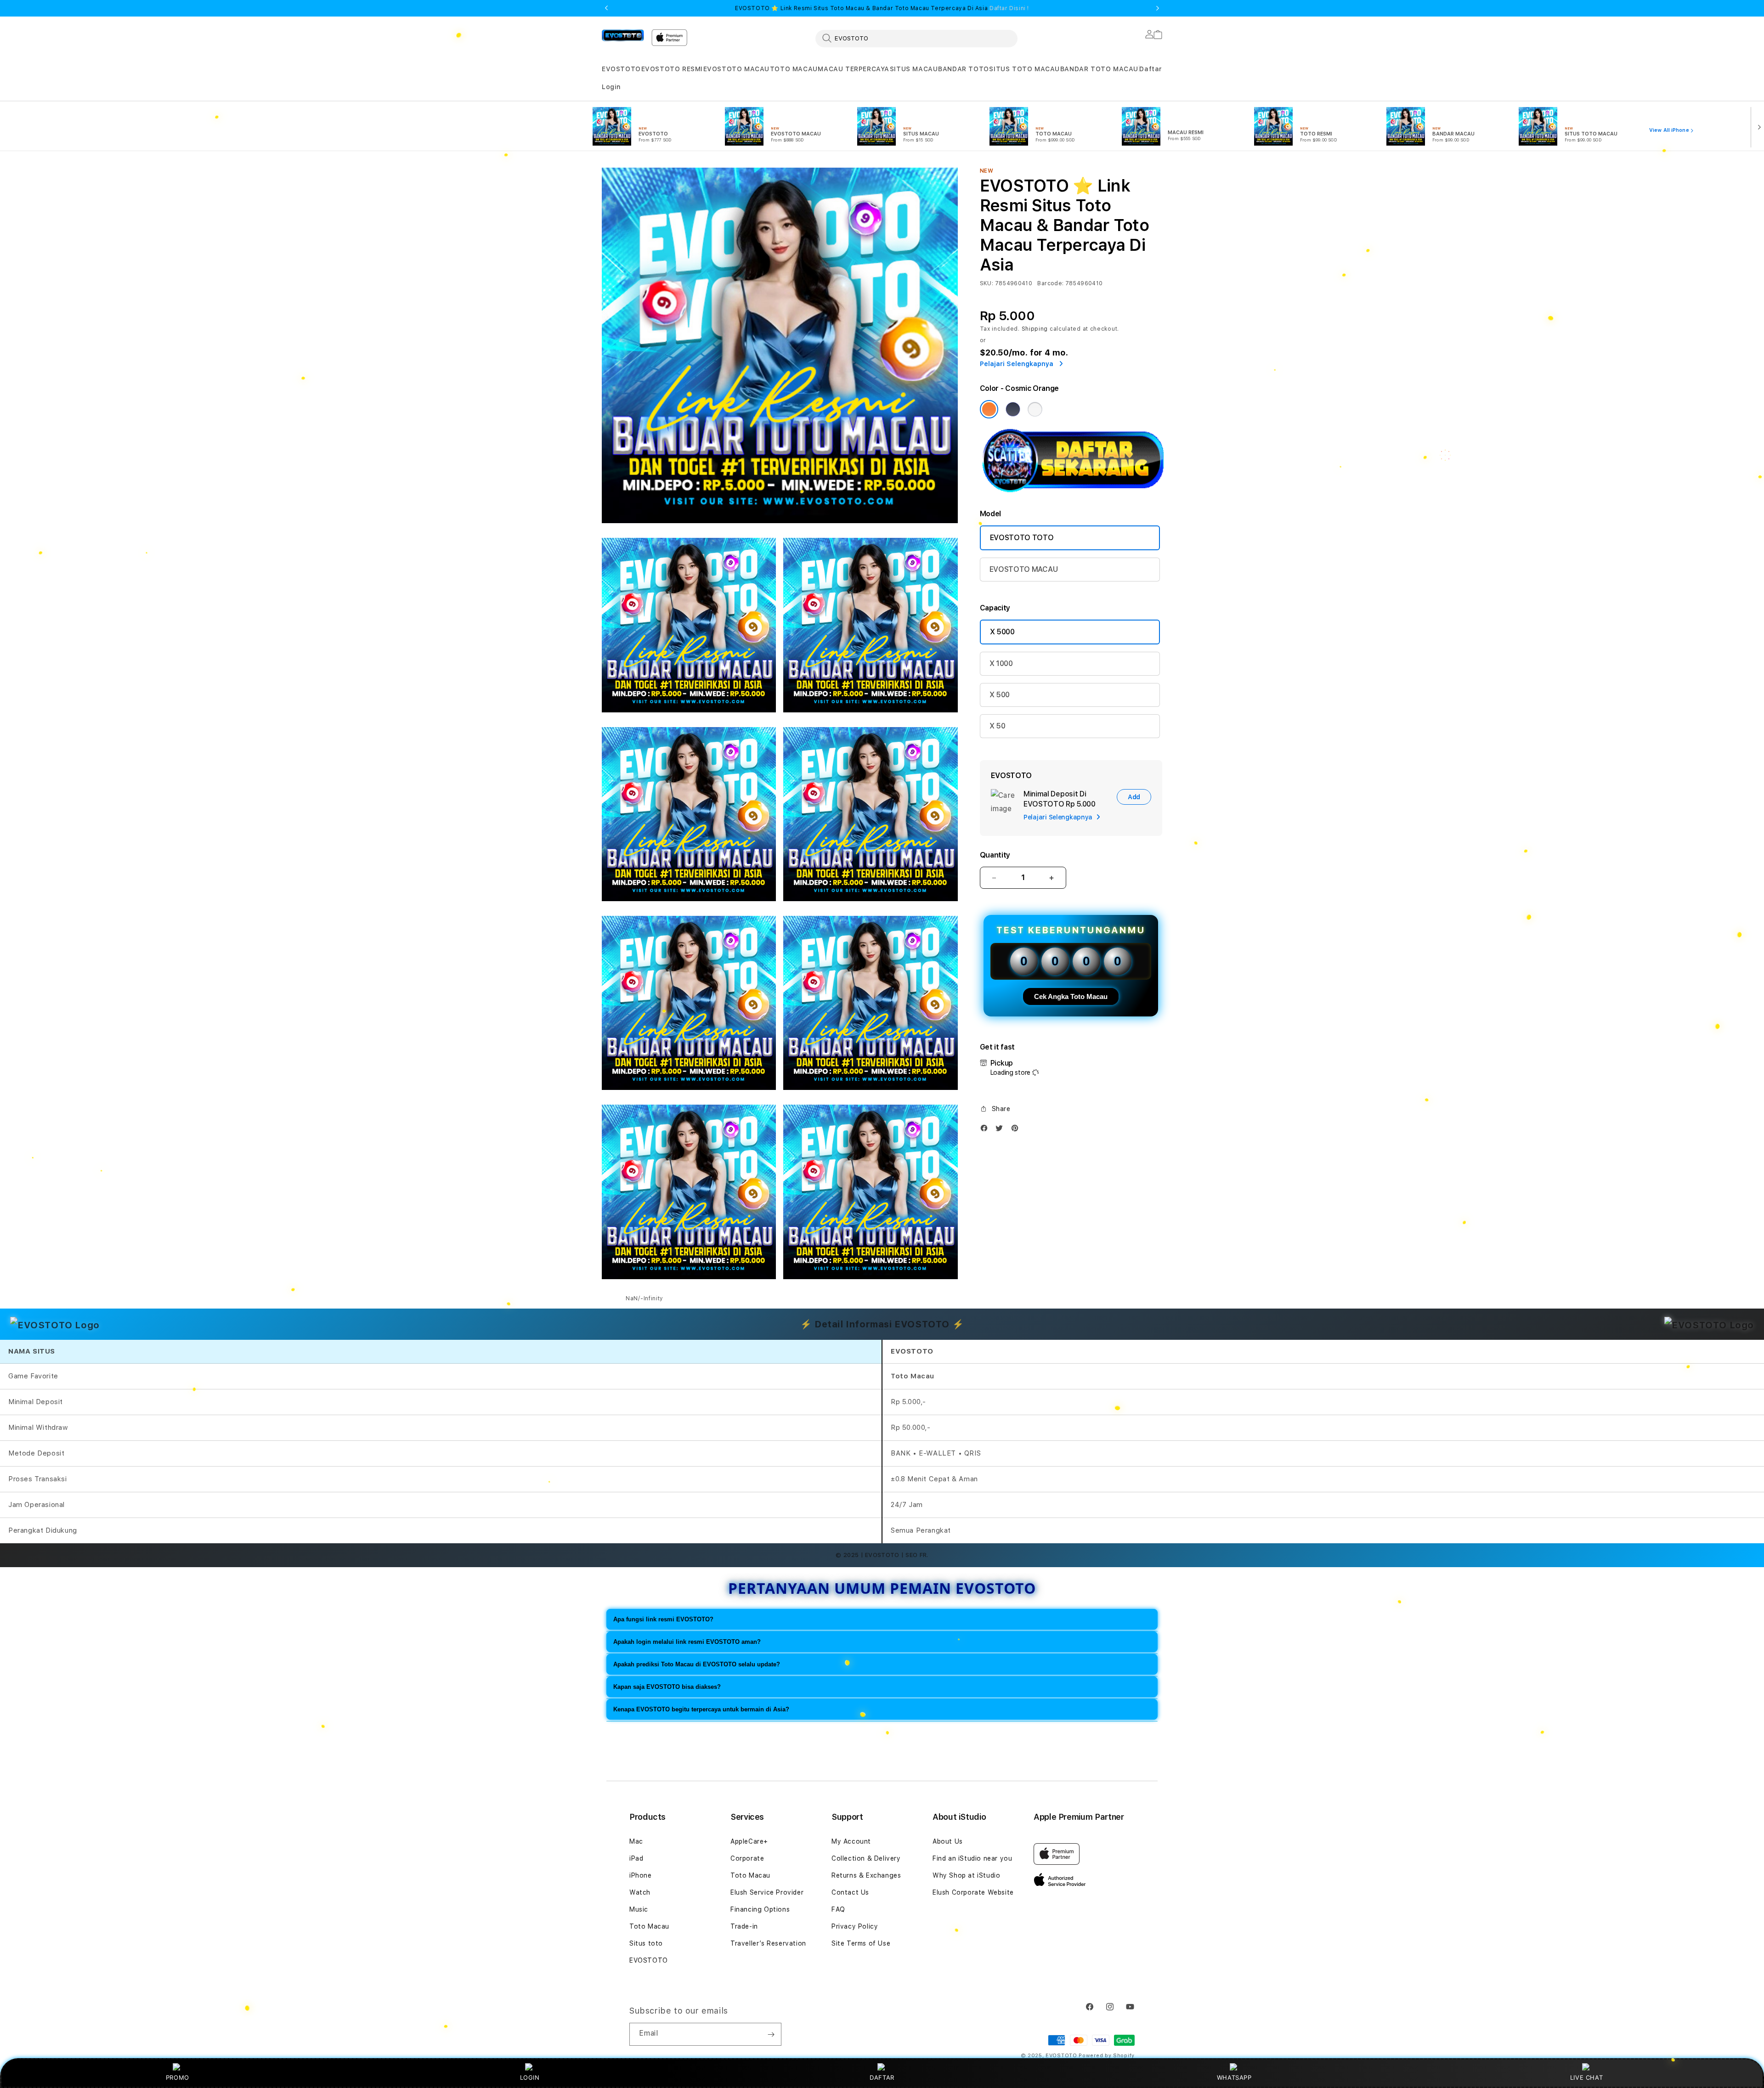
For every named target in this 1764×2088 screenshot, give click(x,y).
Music (639, 1909)
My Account (851, 1841)
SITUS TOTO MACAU (1024, 69)
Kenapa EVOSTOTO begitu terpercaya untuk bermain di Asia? (701, 1709)
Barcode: (1050, 283)
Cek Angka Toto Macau (1071, 996)
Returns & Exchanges (866, 1875)
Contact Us (850, 1892)
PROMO (178, 2077)
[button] (621, 69)
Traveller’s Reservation (768, 1943)
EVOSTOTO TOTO (1022, 538)
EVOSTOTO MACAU (736, 69)
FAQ (838, 1909)
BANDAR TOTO (964, 69)
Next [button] (1158, 8)
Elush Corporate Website (973, 1892)
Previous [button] (606, 8)
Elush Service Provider (767, 1892)
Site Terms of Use (861, 1943)
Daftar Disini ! (1009, 8)
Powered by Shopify (1107, 2056)
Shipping (1035, 329)
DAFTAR (882, 2077)
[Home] (623, 35)
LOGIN (530, 2077)
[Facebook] (986, 1130)
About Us (948, 1841)
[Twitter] (1001, 1130)
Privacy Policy (855, 1926)
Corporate (747, 1858)
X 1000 (1001, 663)
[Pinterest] (1017, 1130)
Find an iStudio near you (972, 1858)
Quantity (995, 855)
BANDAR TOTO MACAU (1099, 69)
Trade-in (744, 1926)
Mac (636, 1841)
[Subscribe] (771, 2034)
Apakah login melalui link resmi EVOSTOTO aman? (687, 1642)
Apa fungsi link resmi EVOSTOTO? (663, 1619)
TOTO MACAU (794, 69)
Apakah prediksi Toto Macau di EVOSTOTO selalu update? (697, 1664)
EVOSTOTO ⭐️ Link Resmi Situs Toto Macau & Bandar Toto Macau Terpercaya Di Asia (882, 8)
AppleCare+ (749, 1841)
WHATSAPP (1234, 2077)
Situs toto (646, 1943)
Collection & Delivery (866, 1858)
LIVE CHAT (1586, 2077)
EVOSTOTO (621, 69)
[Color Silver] (1035, 409)
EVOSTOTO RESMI (672, 69)
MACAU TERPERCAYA (854, 69)
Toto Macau (649, 1926)
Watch (640, 1892)
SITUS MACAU (914, 69)
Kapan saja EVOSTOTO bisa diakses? (667, 1687)
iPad (636, 1858)
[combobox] (916, 38)
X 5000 (1002, 632)
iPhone (641, 1875)
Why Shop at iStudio (966, 1875)
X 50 (998, 726)
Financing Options (760, 1909)
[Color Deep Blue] (1013, 409)
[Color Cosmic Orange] (989, 409)
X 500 (1000, 695)
